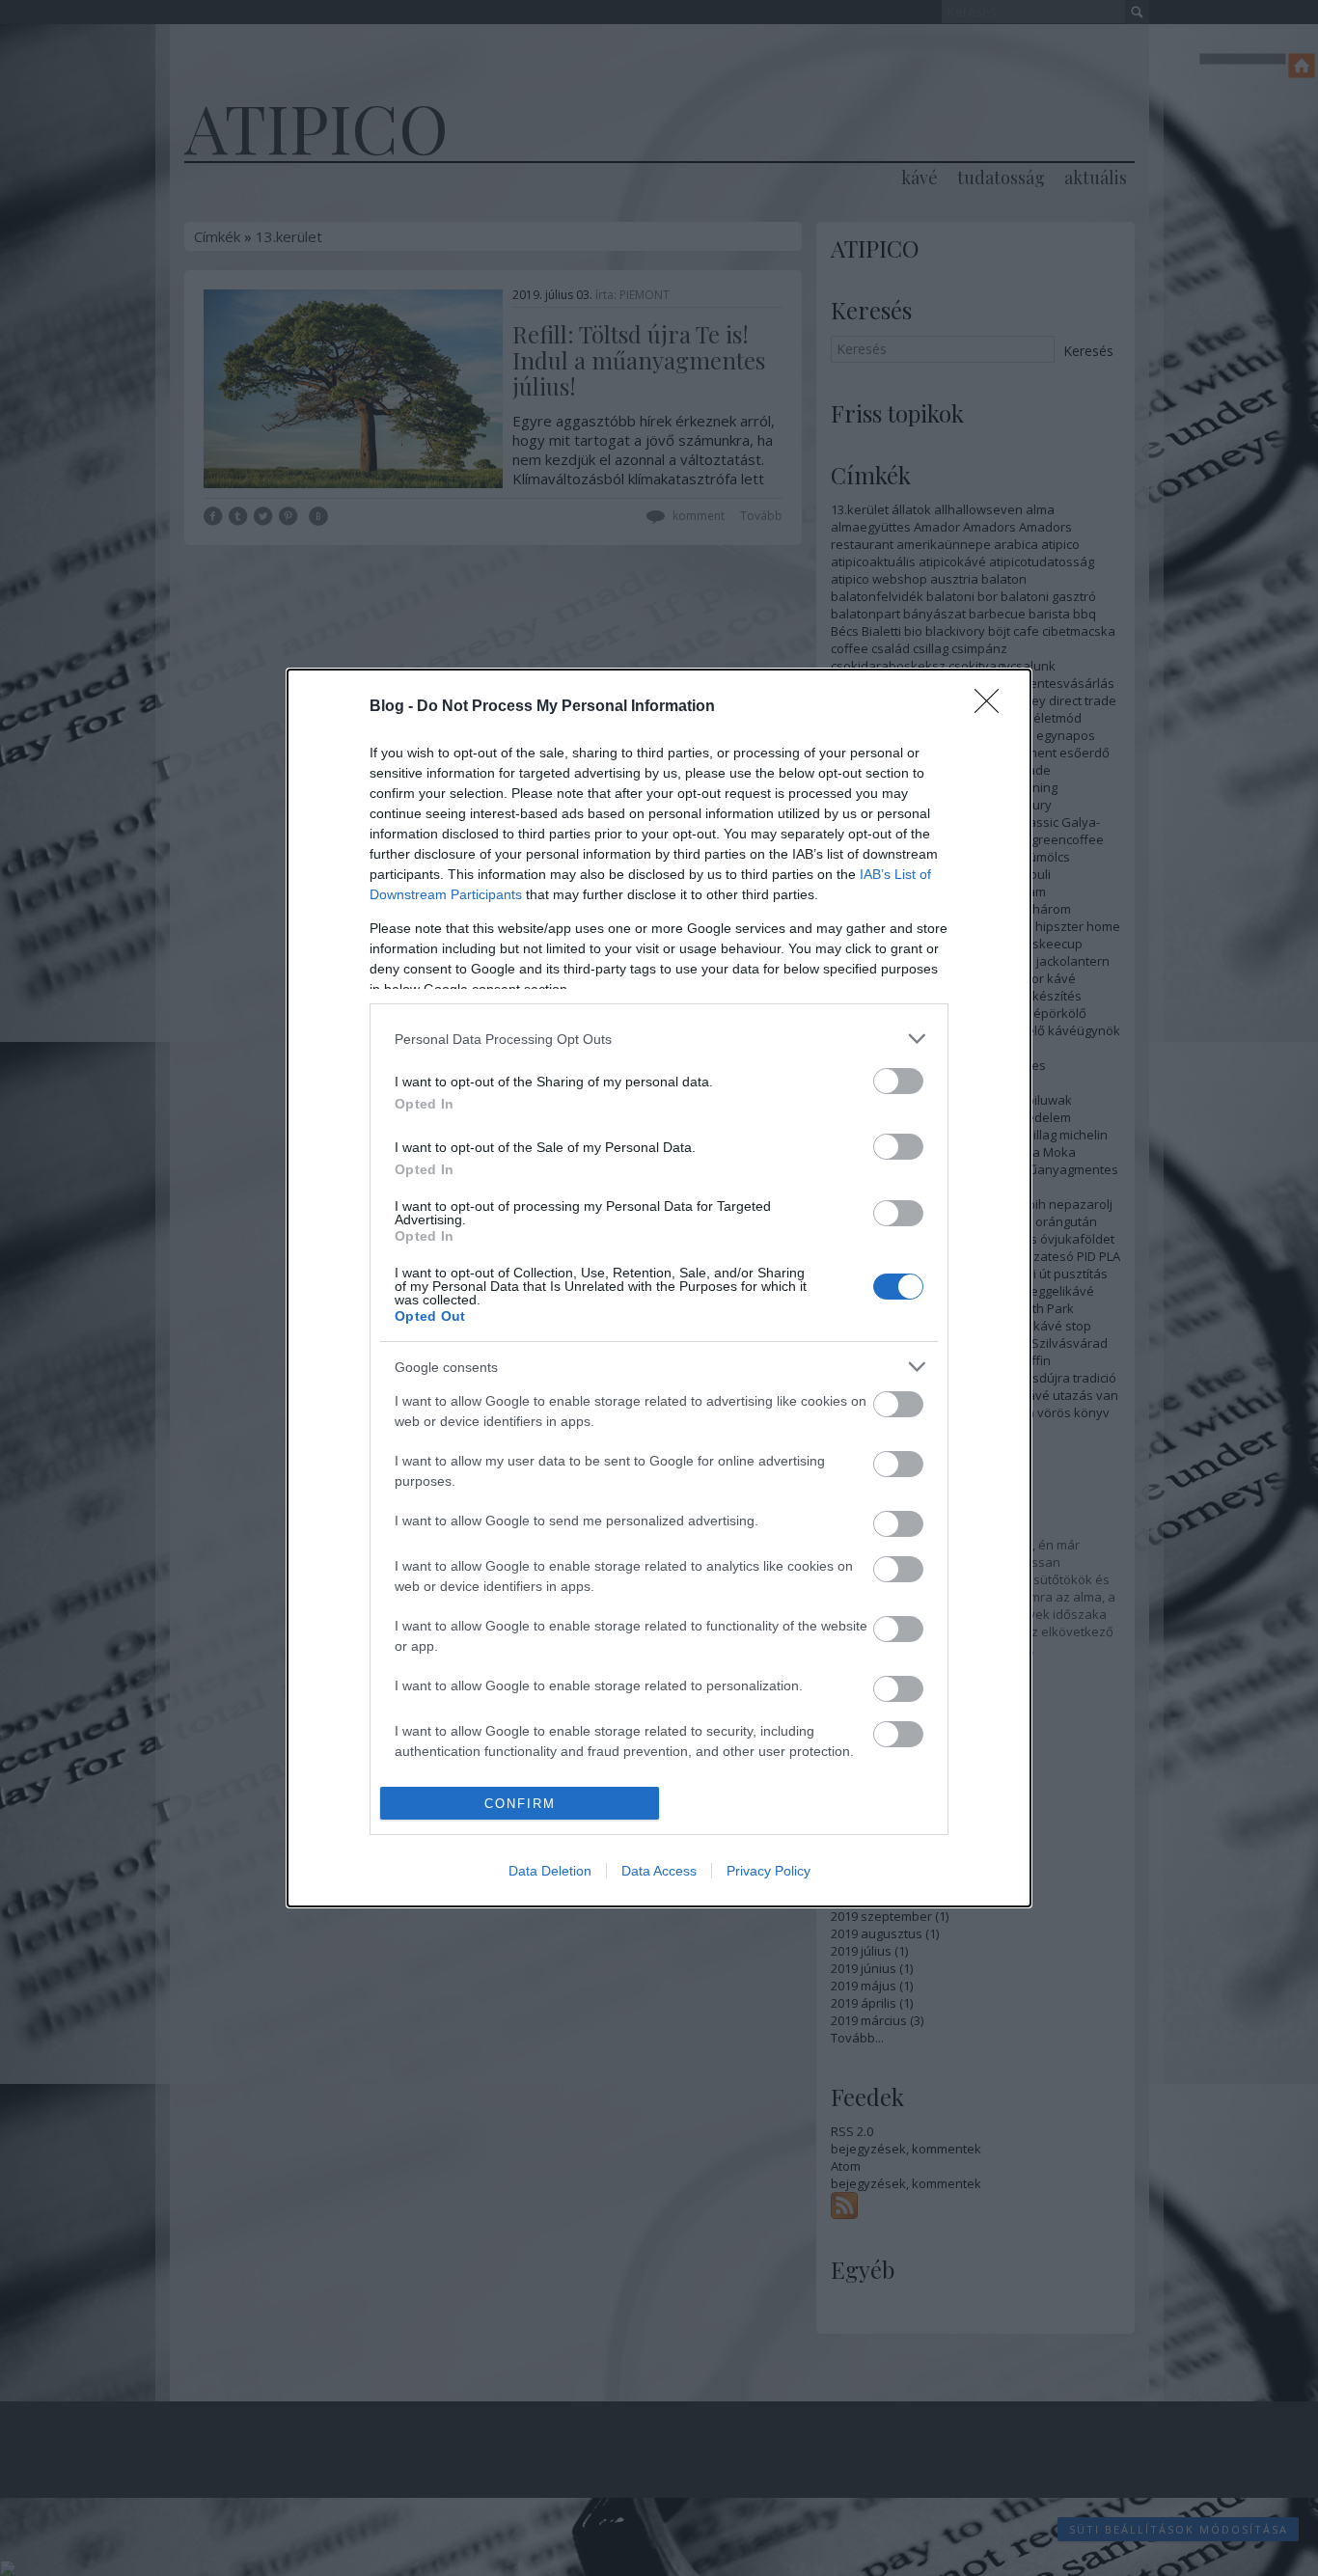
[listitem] (659, 1039)
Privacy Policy (769, 1871)
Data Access (659, 1871)
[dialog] (659, 1288)
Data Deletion (550, 1871)
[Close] (993, 707)
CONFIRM (520, 1804)
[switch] (898, 1081)
